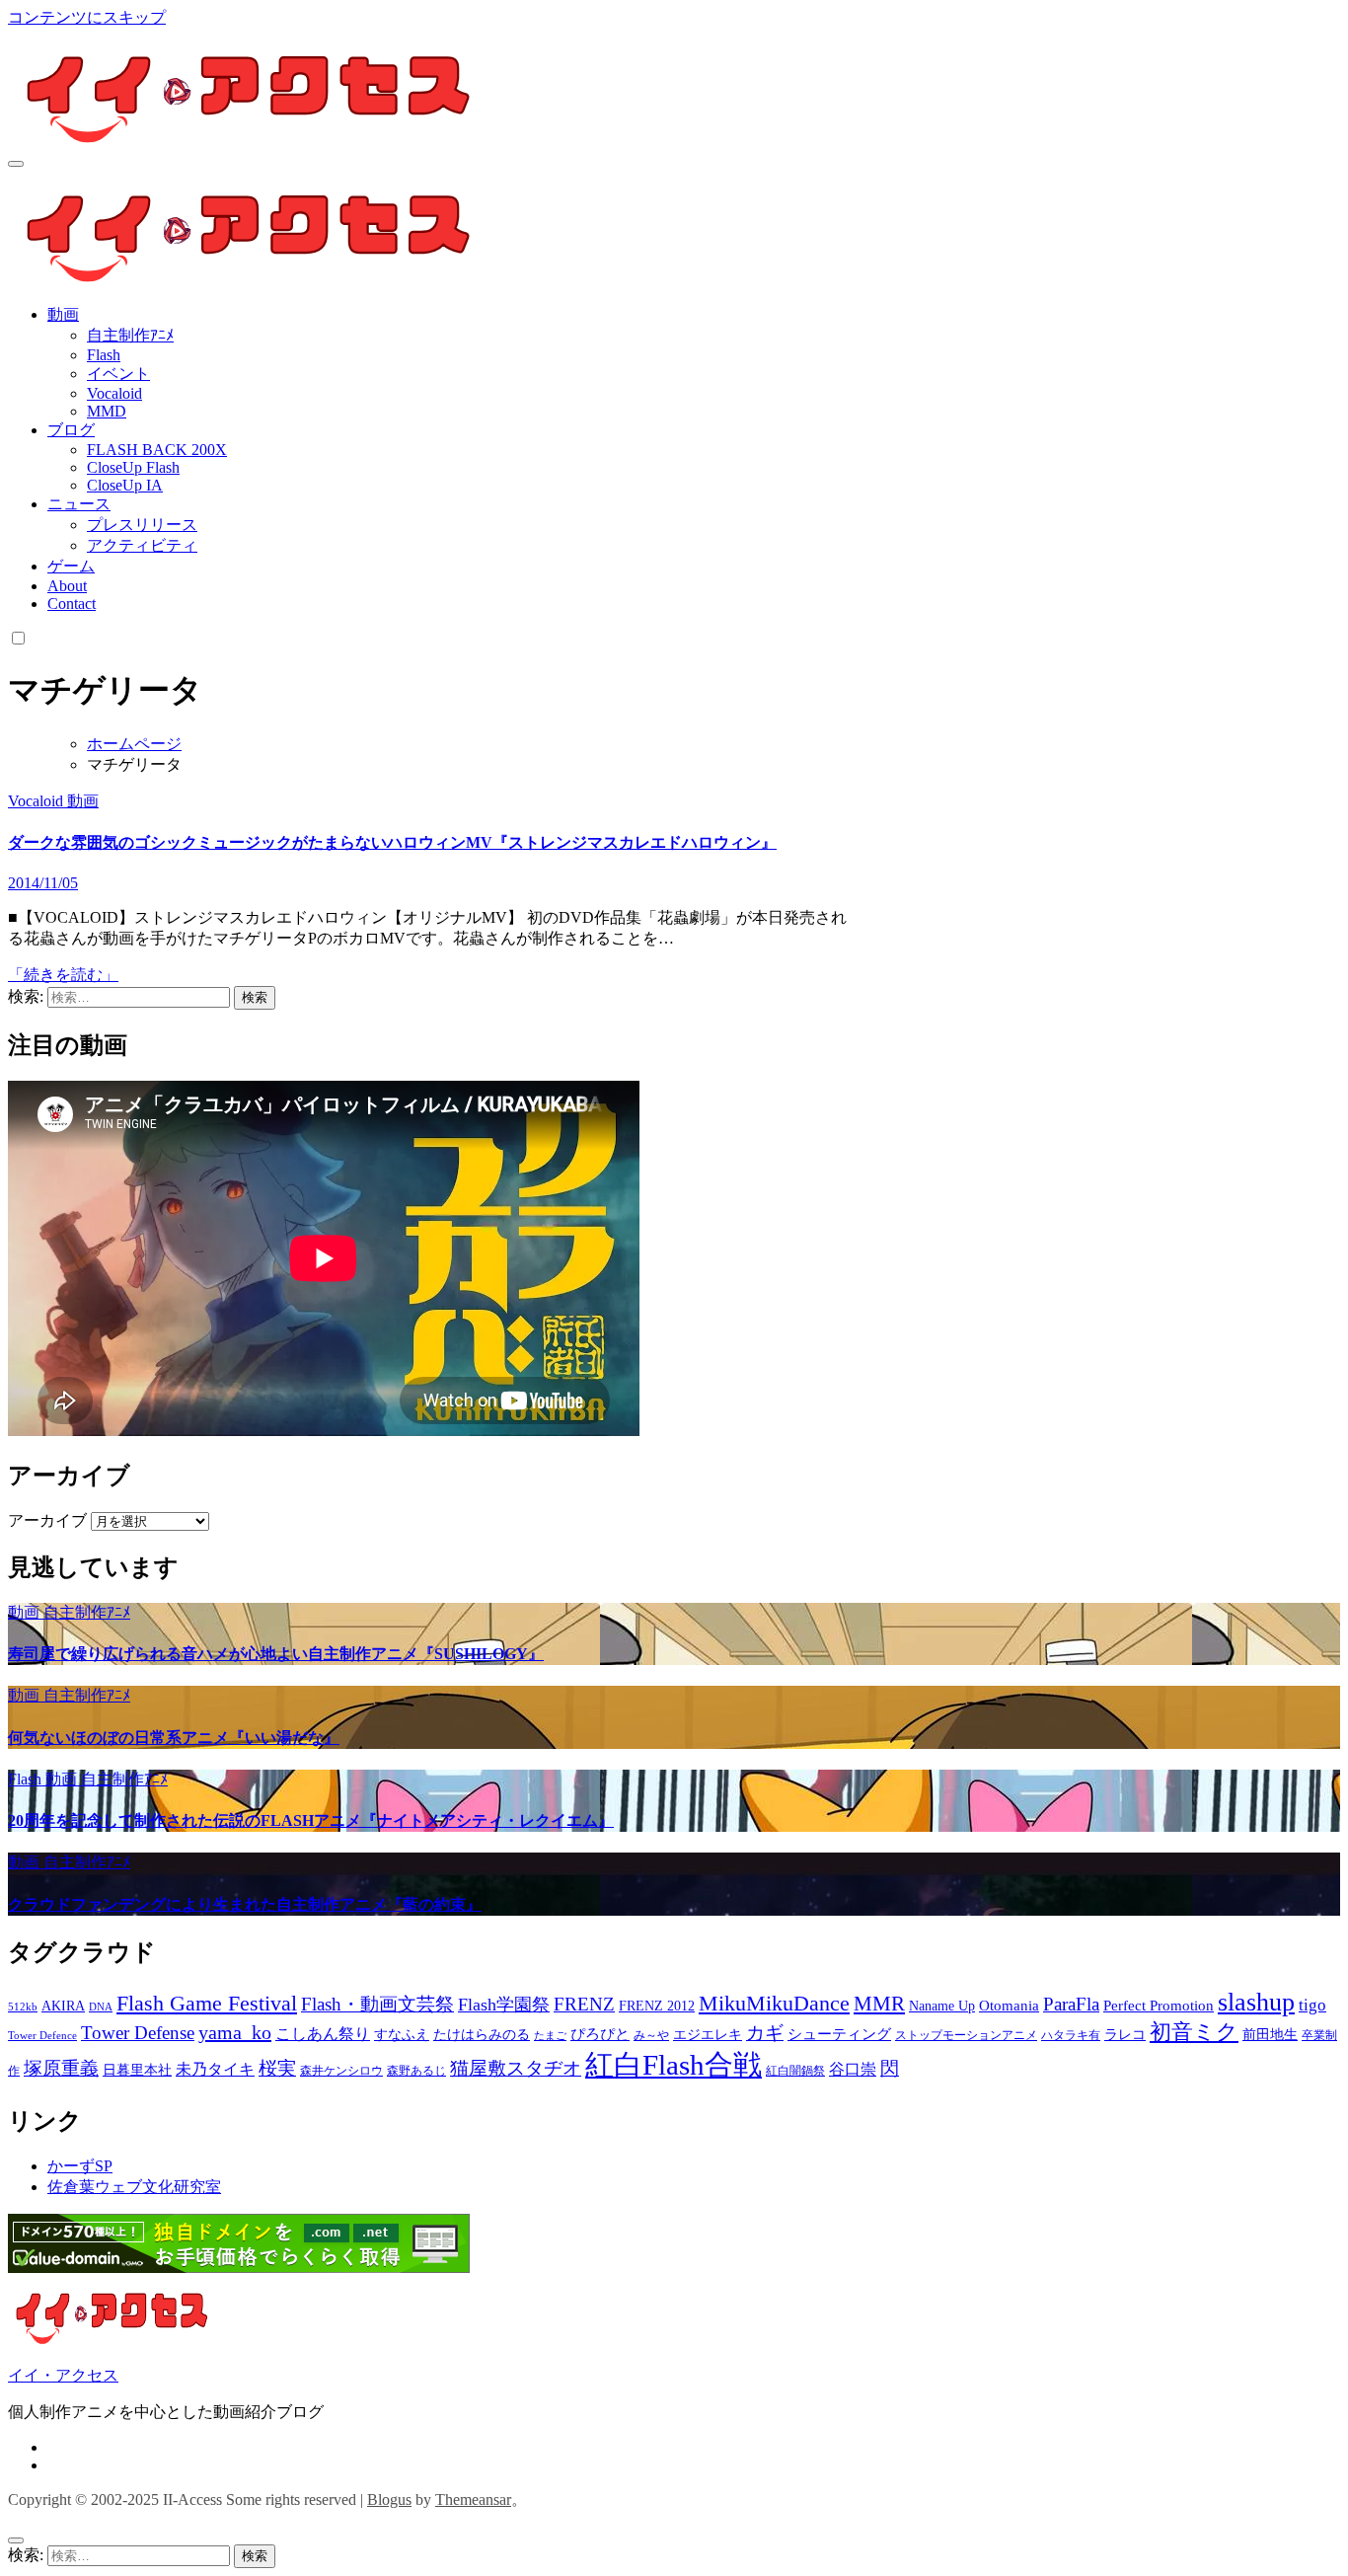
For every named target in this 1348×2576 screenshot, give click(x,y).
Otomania (1009, 2006)
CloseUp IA (125, 485)
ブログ (71, 430)
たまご (550, 2036)
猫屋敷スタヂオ (516, 2068)
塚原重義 (61, 2068)
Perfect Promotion (1159, 2006)
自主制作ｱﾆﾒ (130, 335)
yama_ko (235, 2032)
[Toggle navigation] (16, 164)
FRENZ (584, 2004)
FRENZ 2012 (657, 2006)
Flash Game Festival (207, 2003)
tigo (1312, 2005)
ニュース (79, 504)
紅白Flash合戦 (674, 2065)
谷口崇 (853, 2069)
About (67, 586)
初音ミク (1194, 2032)
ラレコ (1125, 2035)
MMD (107, 411)
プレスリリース (142, 525)
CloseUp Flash (133, 467)
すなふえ (402, 2035)
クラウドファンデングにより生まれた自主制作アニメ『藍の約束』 (245, 1904)
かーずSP (80, 2166)
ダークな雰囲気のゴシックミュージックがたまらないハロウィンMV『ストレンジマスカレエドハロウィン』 (392, 842)
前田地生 (1270, 2035)
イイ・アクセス (63, 2375)
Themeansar (473, 2500)
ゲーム (71, 566)
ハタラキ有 (1071, 2035)
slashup (1256, 2002)
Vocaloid (114, 393)
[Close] (16, 2540)
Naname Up (942, 2006)
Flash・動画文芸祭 (377, 2004)
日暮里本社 (137, 2070)
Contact (72, 604)
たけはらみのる (482, 2035)
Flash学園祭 (504, 2005)
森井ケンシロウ (341, 2071)
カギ (765, 2033)
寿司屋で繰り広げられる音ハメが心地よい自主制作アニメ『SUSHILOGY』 (276, 1654)
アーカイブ (47, 1520)
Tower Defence (42, 2036)
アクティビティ (142, 545)
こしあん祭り (323, 2034)
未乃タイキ (215, 2069)
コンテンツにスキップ (87, 17)
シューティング (839, 2034)
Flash (104, 355)
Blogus (389, 2500)
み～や (651, 2035)
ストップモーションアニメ (966, 2035)
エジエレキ (708, 2035)
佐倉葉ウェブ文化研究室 (134, 2187)
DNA (101, 2007)
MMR (879, 2004)
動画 (63, 314)
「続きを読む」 (63, 975)
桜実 (277, 2068)
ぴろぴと (600, 2034)
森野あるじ (416, 2071)
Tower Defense (138, 2033)
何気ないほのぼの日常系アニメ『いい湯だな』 (174, 1738)
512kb (23, 2007)
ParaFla (1071, 2004)
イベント (118, 374)
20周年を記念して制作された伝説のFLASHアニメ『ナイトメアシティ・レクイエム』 (311, 1820)
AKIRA (63, 2006)
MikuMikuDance (774, 2003)
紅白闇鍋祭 (795, 2071)
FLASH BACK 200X (157, 450)
